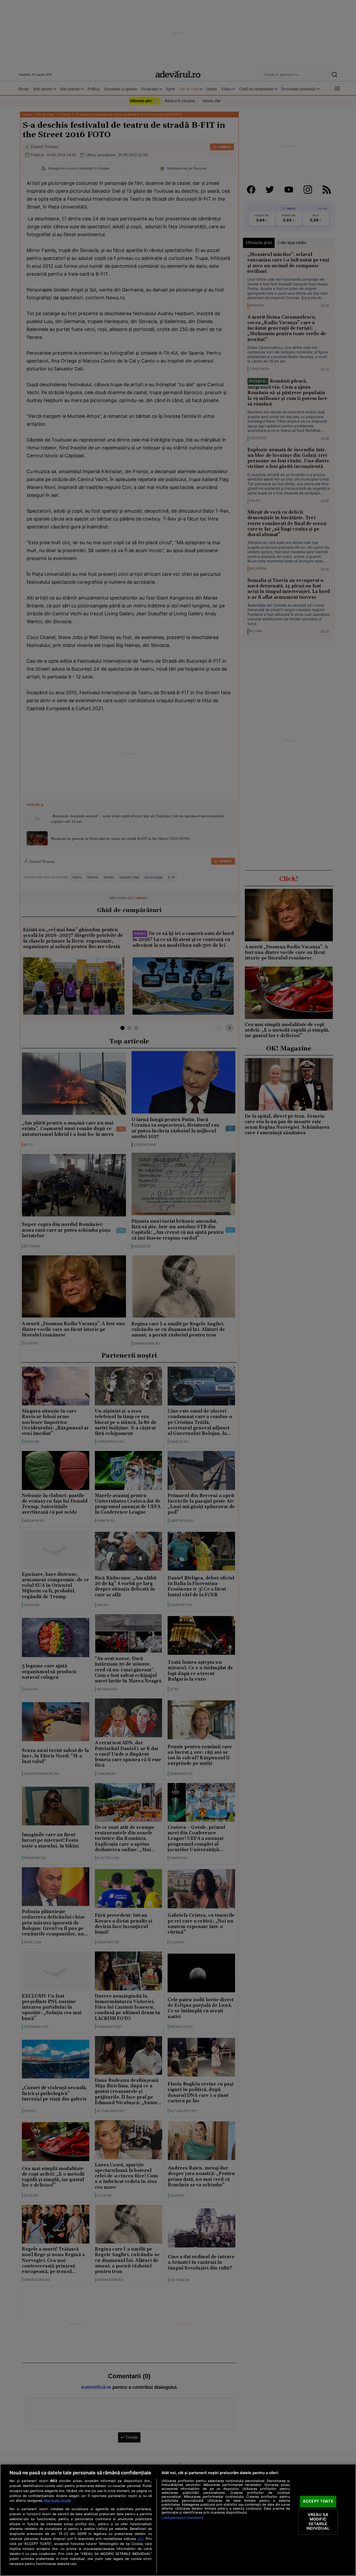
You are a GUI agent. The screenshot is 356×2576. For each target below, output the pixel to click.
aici (140, 2539)
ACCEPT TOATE (318, 2501)
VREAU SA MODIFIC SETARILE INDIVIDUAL (318, 2522)
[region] (178, 2520)
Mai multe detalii (57, 2501)
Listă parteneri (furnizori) (182, 2518)
